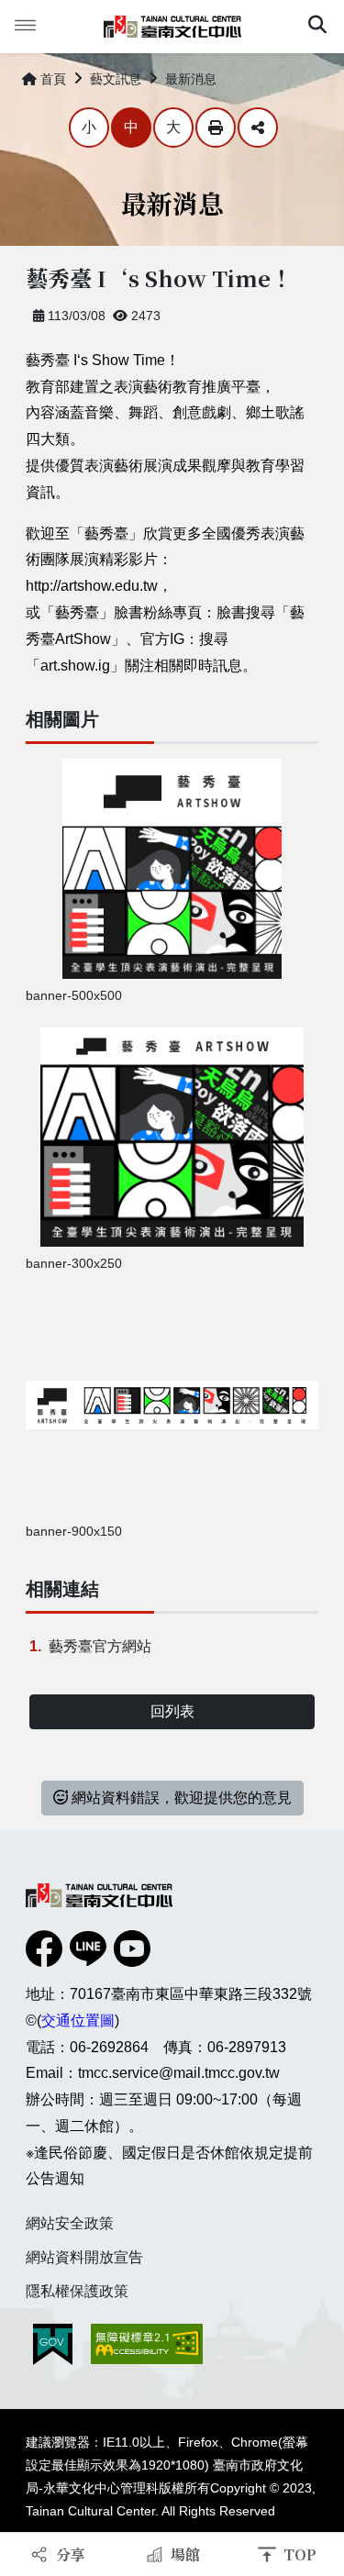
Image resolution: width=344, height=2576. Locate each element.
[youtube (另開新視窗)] (132, 1949)
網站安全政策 (70, 2223)
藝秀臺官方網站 (100, 1646)
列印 (216, 128)
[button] (317, 27)
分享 (258, 128)
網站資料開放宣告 (84, 2257)
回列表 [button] (172, 1711)
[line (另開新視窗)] (88, 1949)
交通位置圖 (78, 2021)
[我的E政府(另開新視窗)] (53, 2344)
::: (9, 75)
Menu (26, 26)
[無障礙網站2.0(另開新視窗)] (147, 2344)
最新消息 (191, 79)
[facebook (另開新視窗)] (44, 1949)
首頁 (53, 79)
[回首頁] (172, 27)
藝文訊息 (116, 79)
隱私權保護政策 (77, 2291)
